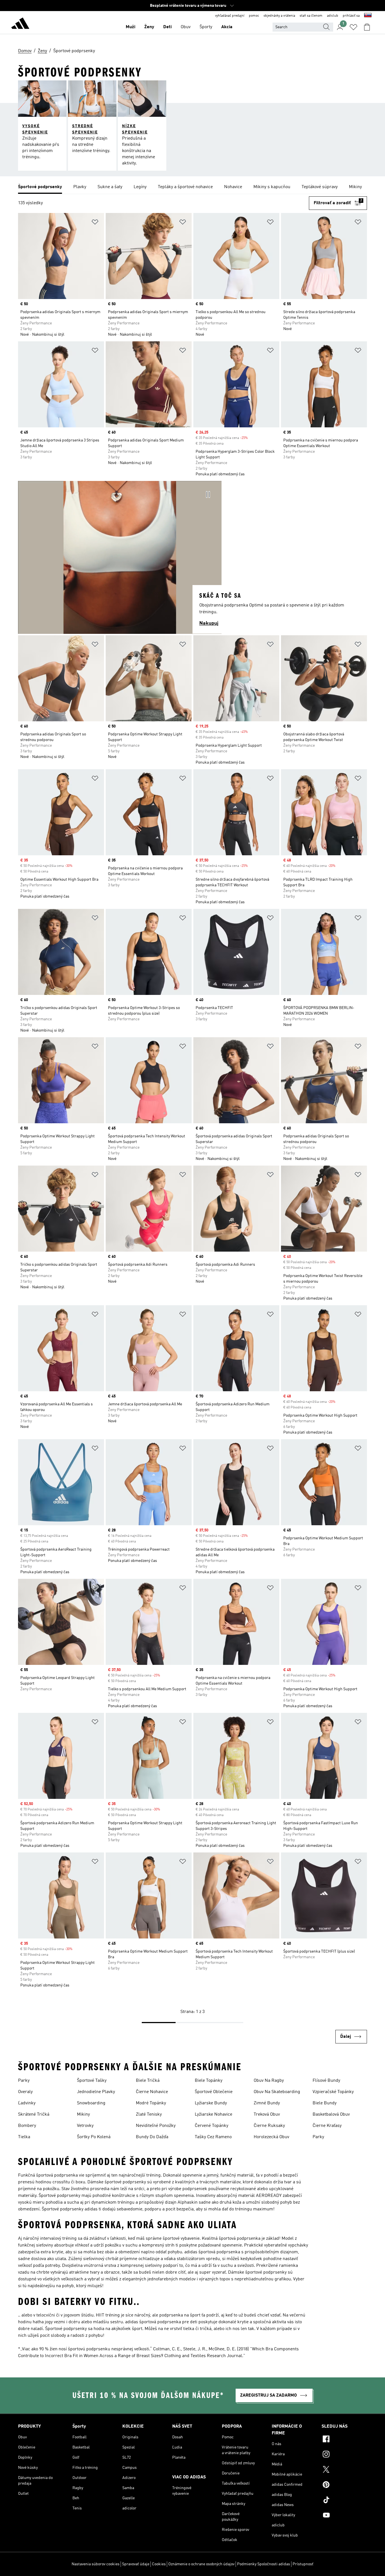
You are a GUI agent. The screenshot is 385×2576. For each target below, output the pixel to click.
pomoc (254, 16)
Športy (206, 27)
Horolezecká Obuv (271, 2137)
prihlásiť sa (351, 16)
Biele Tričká (148, 2081)
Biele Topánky (209, 2081)
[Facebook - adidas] (344, 2440)
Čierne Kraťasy (327, 2126)
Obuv (186, 27)
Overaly (25, 2092)
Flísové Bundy (326, 2081)
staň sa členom (311, 16)
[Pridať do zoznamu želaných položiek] (95, 223)
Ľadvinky (27, 2103)
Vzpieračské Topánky (333, 2092)
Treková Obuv (267, 2115)
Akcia (227, 27)
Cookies (159, 2564)
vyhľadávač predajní (230, 16)
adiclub (333, 16)
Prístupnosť (303, 2564)
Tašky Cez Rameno (213, 2137)
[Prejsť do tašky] (367, 27)
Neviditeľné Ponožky (156, 2126)
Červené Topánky (212, 2126)
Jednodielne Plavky (96, 2092)
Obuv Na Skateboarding (277, 2092)
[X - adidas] (344, 2470)
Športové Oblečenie (214, 2092)
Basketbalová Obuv (331, 2115)
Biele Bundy (325, 2103)
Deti (167, 27)
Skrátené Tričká (34, 2115)
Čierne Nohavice (152, 2092)
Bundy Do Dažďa (152, 2137)
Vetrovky (85, 2126)
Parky (24, 2081)
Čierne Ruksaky (269, 2126)
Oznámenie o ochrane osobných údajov (201, 2564)
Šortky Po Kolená (94, 2137)
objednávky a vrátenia (279, 16)
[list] (193, 187)
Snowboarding (91, 2103)
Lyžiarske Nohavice (213, 2115)
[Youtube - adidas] (344, 2516)
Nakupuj (209, 623)
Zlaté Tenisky (149, 2115)
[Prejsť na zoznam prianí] (353, 27)
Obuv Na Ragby (269, 2081)
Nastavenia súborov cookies (96, 2564)
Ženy (149, 27)
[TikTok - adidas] (344, 2501)
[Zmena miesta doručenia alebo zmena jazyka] (368, 16)
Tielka (24, 2137)
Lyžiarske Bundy (211, 2103)
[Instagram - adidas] (344, 2455)
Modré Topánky (151, 2103)
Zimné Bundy (267, 2103)
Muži (130, 27)
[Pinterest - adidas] (344, 2485)
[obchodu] (20, 24)
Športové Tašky (92, 2081)
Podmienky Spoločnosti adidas (264, 2564)
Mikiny (83, 2115)
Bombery (27, 2126)
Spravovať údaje (136, 2564)
